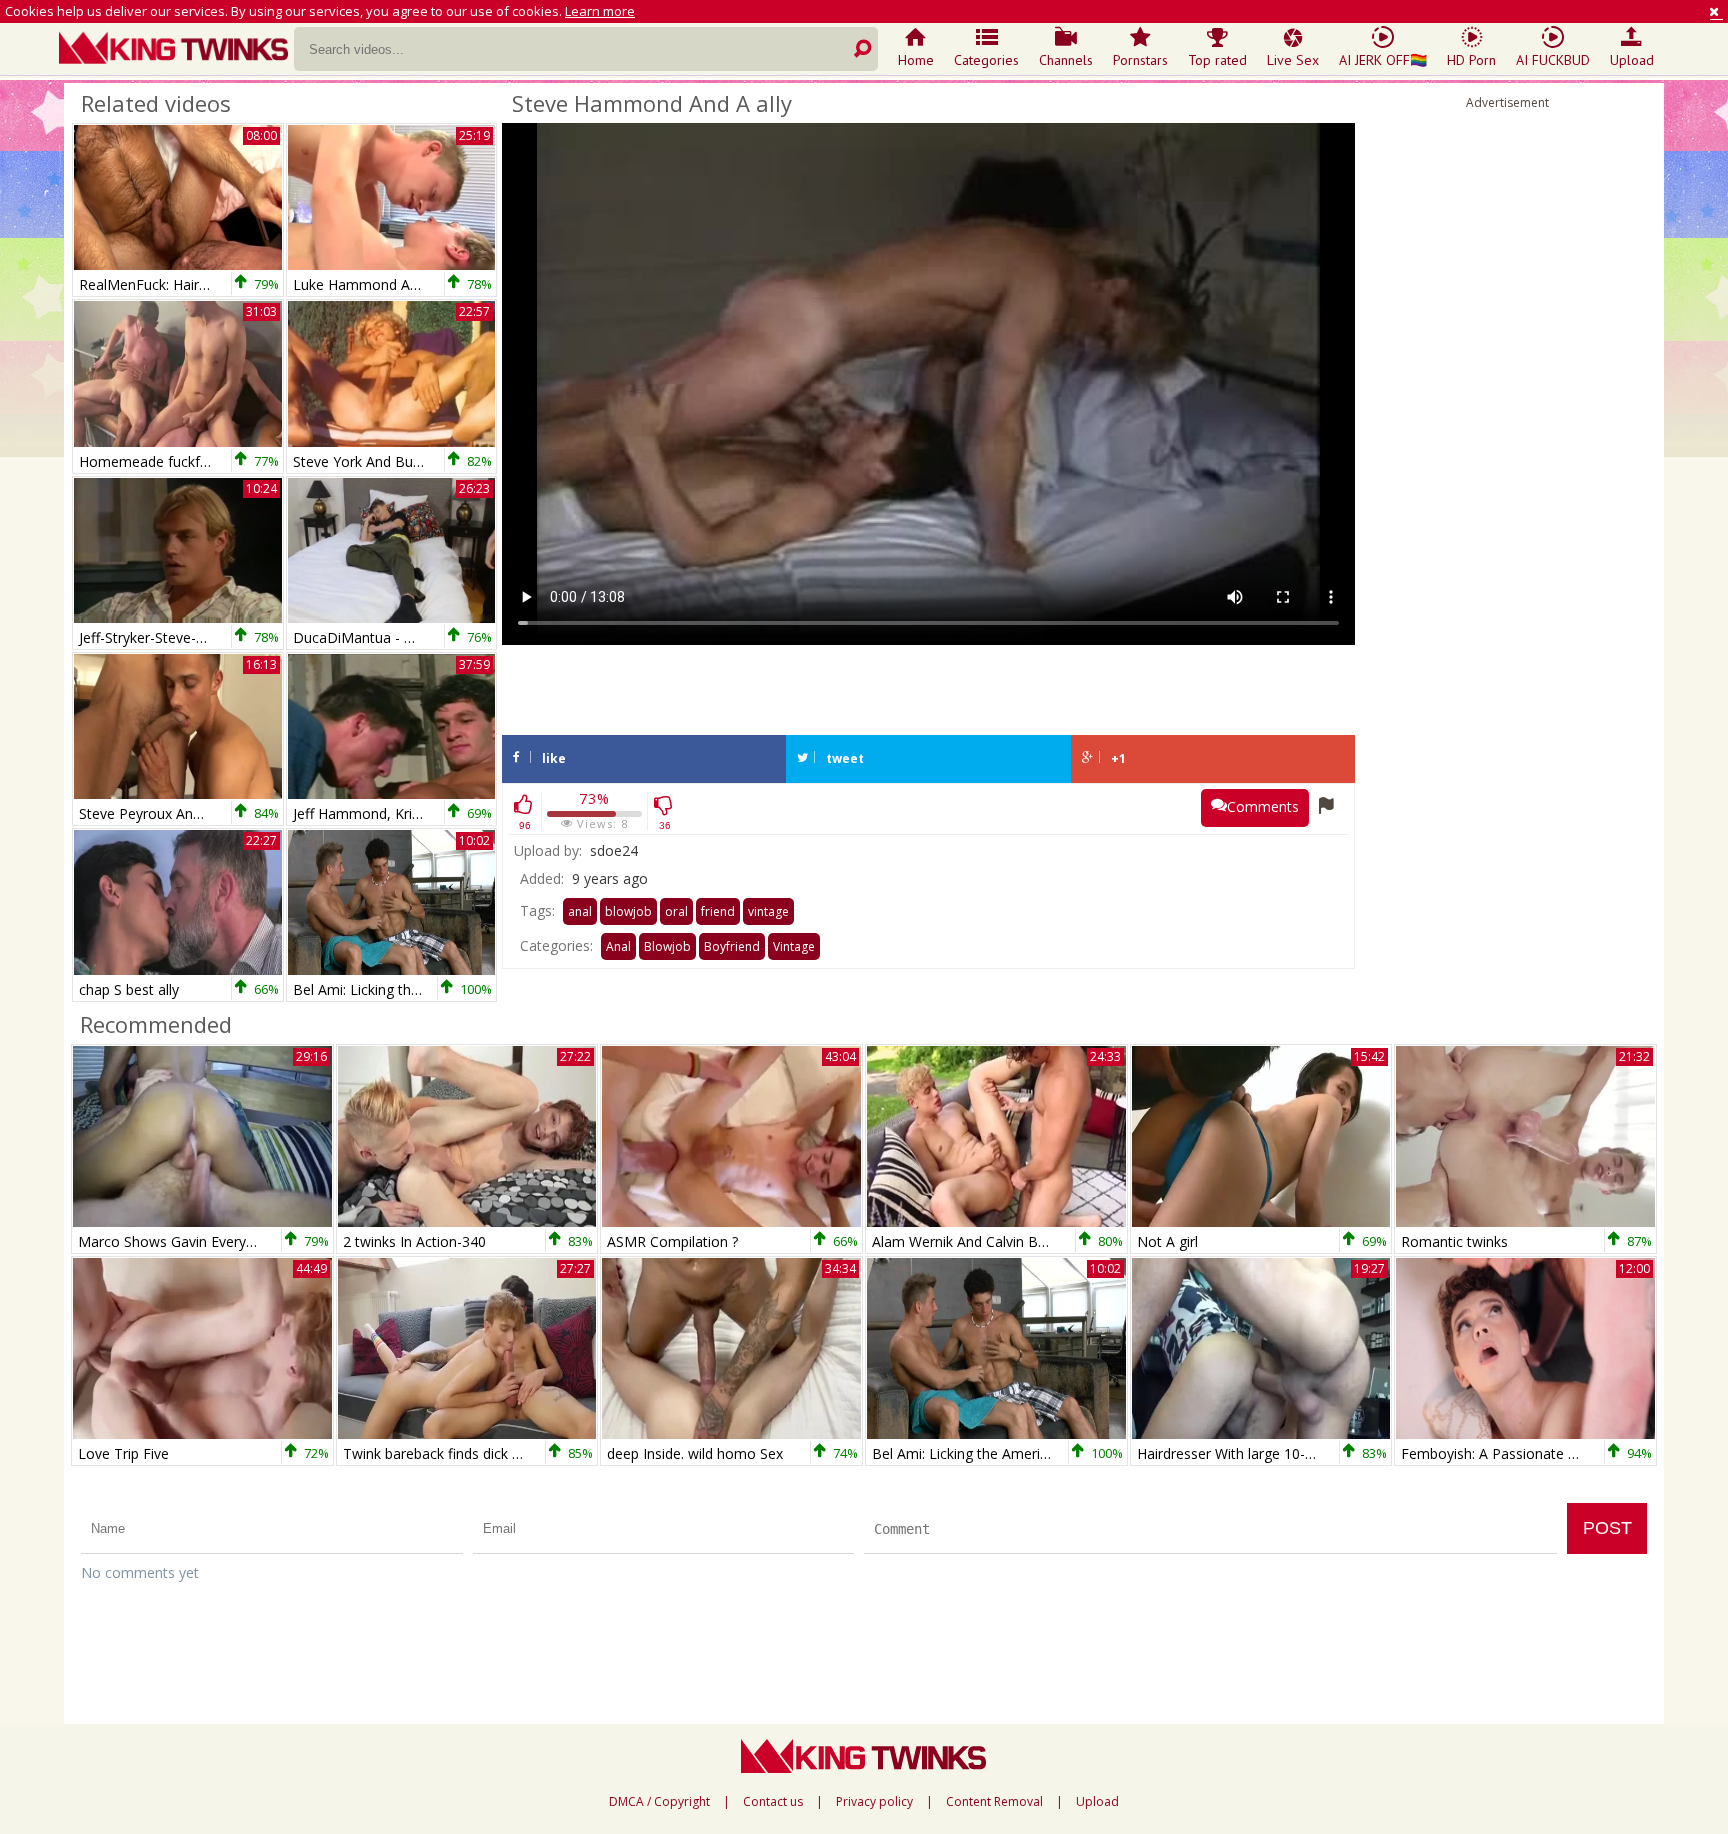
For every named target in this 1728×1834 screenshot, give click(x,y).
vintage (768, 911)
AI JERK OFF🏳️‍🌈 (1383, 60)
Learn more (600, 11)
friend (718, 911)
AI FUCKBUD (1553, 60)
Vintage (794, 946)
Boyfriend (732, 946)
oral (676, 911)
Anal (618, 946)
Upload (1632, 60)
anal (580, 911)
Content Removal (994, 1802)
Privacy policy (874, 1802)
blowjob (628, 911)
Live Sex (1293, 60)
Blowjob (667, 946)
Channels (1066, 60)
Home (916, 60)
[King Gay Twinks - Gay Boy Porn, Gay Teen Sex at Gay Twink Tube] (176, 50)
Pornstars (1140, 60)
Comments (1263, 806)
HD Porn (1471, 60)
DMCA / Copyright (659, 1802)
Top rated (1217, 60)
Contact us (773, 1802)
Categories (986, 60)
